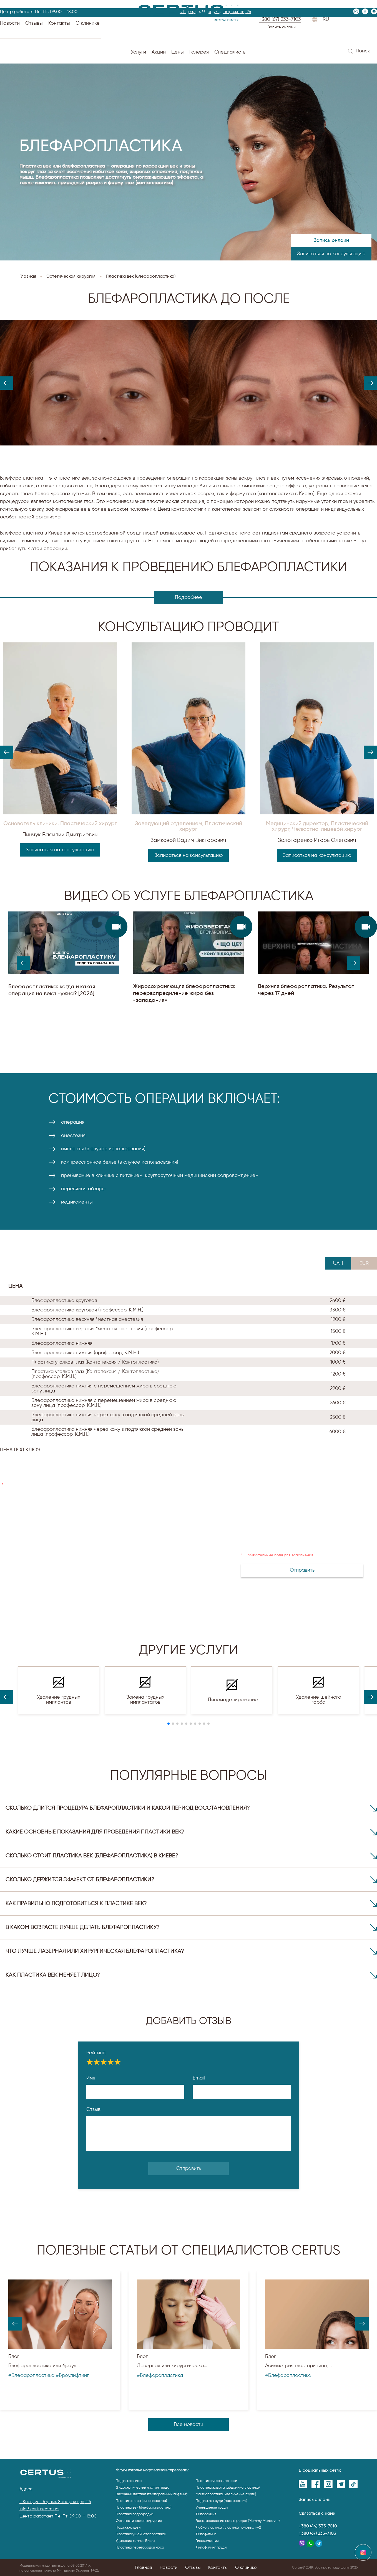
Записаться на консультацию (331, 254)
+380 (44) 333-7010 (318, 2526)
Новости (10, 23)
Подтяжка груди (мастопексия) (221, 2501)
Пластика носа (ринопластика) (141, 2501)
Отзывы (34, 23)
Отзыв (93, 2109)
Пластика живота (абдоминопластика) (228, 2488)
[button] (7, 383)
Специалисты (230, 52)
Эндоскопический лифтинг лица (143, 2488)
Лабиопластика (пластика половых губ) (228, 2528)
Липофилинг (206, 2534)
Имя (91, 2078)
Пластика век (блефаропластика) (144, 2508)
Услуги (138, 52)
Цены (178, 52)
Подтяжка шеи (128, 2528)
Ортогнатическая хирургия (139, 2521)
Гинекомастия (207, 2541)
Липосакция (206, 2514)
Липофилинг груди (211, 2548)
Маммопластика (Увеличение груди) (226, 2494)
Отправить (189, 2169)
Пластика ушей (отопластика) (141, 2534)
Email (199, 2078)
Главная (144, 2568)
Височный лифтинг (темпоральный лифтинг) (152, 2494)
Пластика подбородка (135, 2514)
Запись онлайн (282, 27)
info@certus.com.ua (39, 2509)
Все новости (188, 2425)
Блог (14, 2357)
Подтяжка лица (129, 2481)
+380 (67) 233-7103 (317, 2534)
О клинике (88, 23)
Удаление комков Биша (135, 2541)
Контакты (59, 23)
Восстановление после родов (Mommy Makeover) (238, 2521)
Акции (159, 52)
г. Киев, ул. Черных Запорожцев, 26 (55, 2502)
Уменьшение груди (212, 2508)
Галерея (199, 52)
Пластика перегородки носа (140, 2548)
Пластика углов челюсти (216, 2481)
